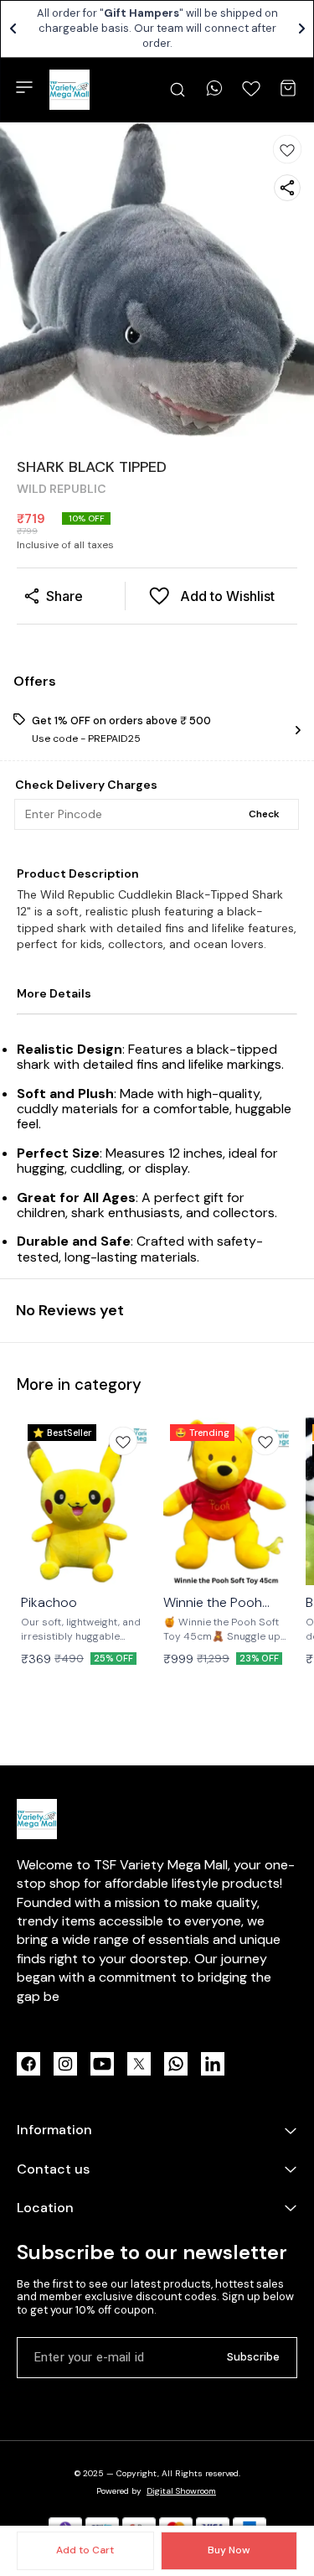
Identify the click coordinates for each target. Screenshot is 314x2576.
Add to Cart (85, 2550)
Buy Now (229, 2550)
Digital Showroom (181, 2491)
